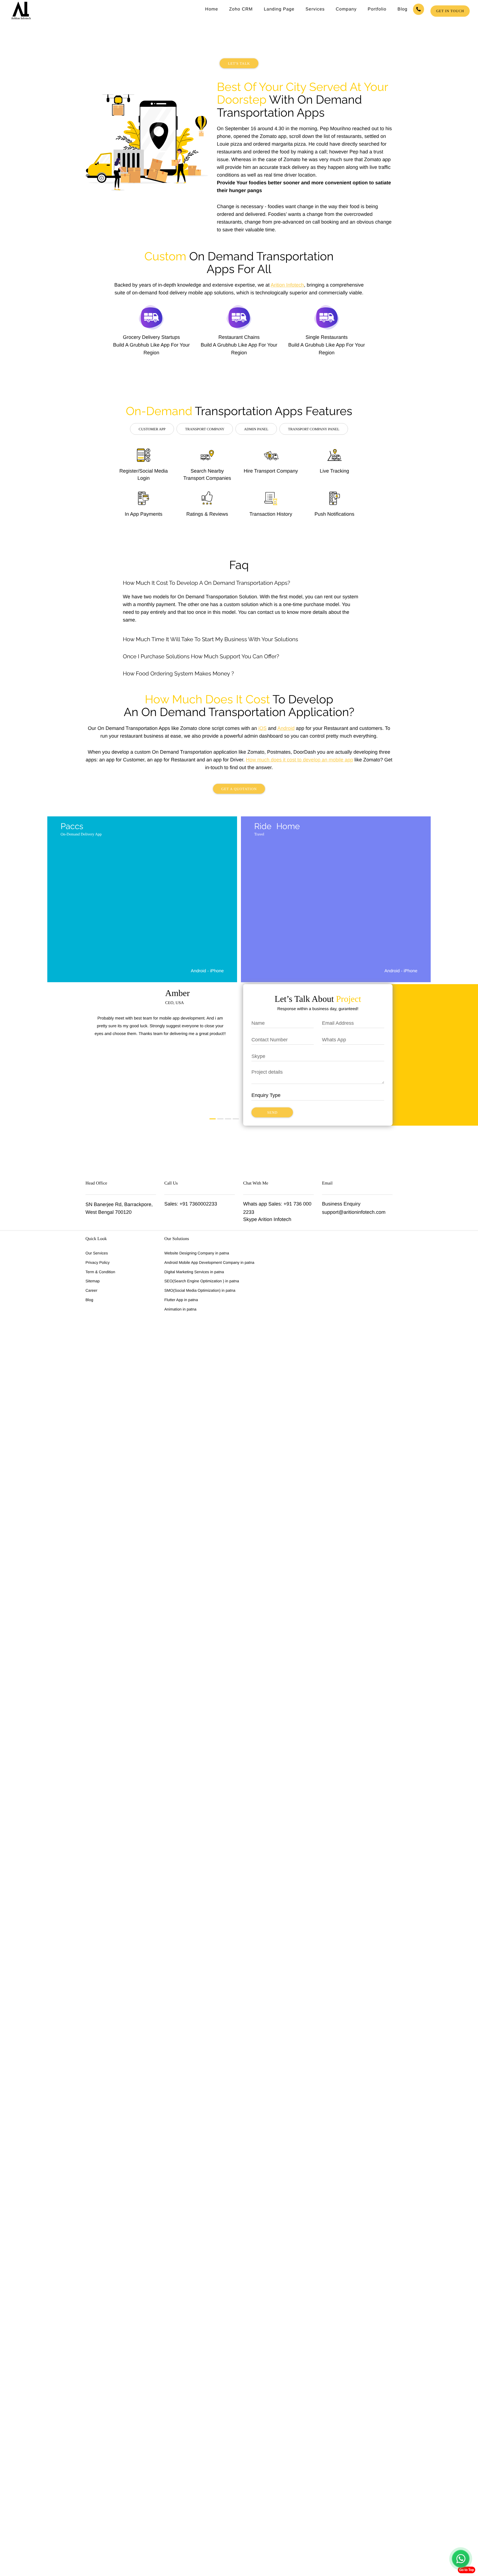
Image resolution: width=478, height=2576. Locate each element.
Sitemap (93, 1281)
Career (91, 1290)
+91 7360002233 (198, 1204)
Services (315, 9)
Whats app (255, 1204)
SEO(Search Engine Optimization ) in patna (202, 1281)
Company (346, 9)
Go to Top (467, 2570)
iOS (263, 728)
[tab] (239, 583)
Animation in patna (180, 1309)
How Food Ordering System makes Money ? (178, 674)
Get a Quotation (239, 789)
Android (286, 728)
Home (212, 9)
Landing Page (279, 9)
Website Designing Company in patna (197, 1253)
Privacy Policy (98, 1262)
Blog (402, 9)
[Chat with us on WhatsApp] (461, 2559)
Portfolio (377, 9)
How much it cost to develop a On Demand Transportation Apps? (206, 583)
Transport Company (205, 429)
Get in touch (450, 11)
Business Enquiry (341, 1204)
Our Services (97, 1253)
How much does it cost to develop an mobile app (299, 760)
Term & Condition (100, 1272)
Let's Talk (239, 63)
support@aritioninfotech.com (354, 1212)
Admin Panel (256, 429)
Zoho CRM (241, 9)
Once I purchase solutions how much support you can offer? (201, 656)
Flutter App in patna (181, 1300)
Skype (250, 1219)
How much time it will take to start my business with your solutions (211, 639)
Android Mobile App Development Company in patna (209, 1262)
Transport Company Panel (314, 429)
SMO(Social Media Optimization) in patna (200, 1290)
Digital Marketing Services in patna (194, 1272)
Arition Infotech (287, 285)
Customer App (152, 429)
